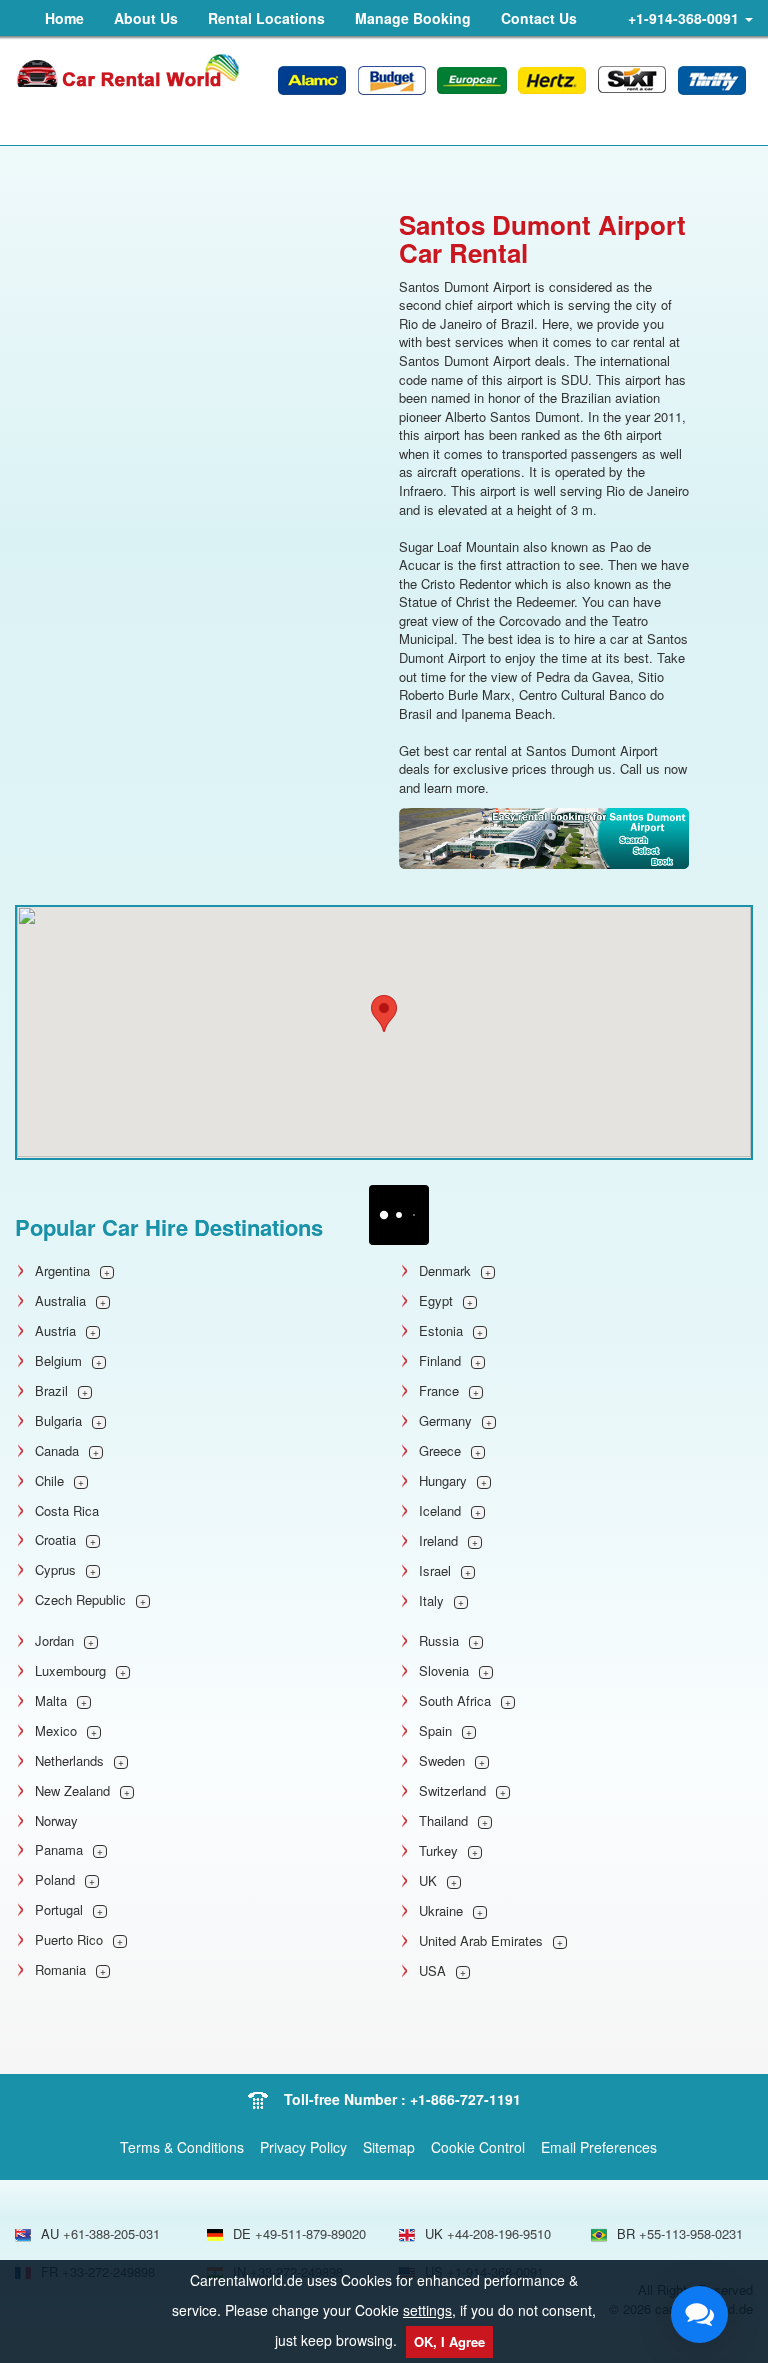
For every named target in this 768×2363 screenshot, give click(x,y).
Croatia (55, 1540)
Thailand (443, 1821)
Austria (55, 1331)
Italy (431, 1601)
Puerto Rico (69, 1940)
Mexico (56, 1731)
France (439, 1391)
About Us (146, 18)
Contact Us (539, 18)
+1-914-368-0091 (685, 18)
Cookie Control (478, 2147)
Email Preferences (599, 2147)
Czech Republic (80, 1600)
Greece (440, 1451)
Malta (51, 1701)
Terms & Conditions (182, 2147)
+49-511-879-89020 (310, 2233)
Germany (445, 1421)
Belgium (58, 1361)
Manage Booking (413, 18)
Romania (60, 1970)
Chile (49, 1481)
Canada (57, 1451)
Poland (55, 1880)
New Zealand (72, 1791)
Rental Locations (266, 18)
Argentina (62, 1271)
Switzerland (452, 1791)
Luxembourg (70, 1671)
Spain (435, 1731)
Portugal (59, 1910)
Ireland (438, 1541)
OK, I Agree (449, 2341)
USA (432, 1971)
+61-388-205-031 (111, 2233)
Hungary (443, 1481)
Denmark (445, 1271)
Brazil (51, 1391)
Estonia (441, 1331)
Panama (59, 1850)
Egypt (436, 1301)
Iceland (440, 1511)
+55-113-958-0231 (691, 2233)
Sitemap (389, 2147)
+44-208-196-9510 (499, 2233)
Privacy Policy (303, 2147)
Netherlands (69, 1761)
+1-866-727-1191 (465, 2099)
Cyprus (55, 1570)
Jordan (54, 1641)
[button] (384, 1013)
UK (428, 1881)
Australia (60, 1301)
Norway (56, 1821)
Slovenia (444, 1671)
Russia (439, 1641)
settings (427, 2310)
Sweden (442, 1761)
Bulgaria (58, 1421)
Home (64, 18)
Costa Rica (67, 1511)
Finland (440, 1361)
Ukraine (441, 1911)
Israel (435, 1571)
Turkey (438, 1851)
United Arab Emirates (481, 1941)
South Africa (455, 1701)
